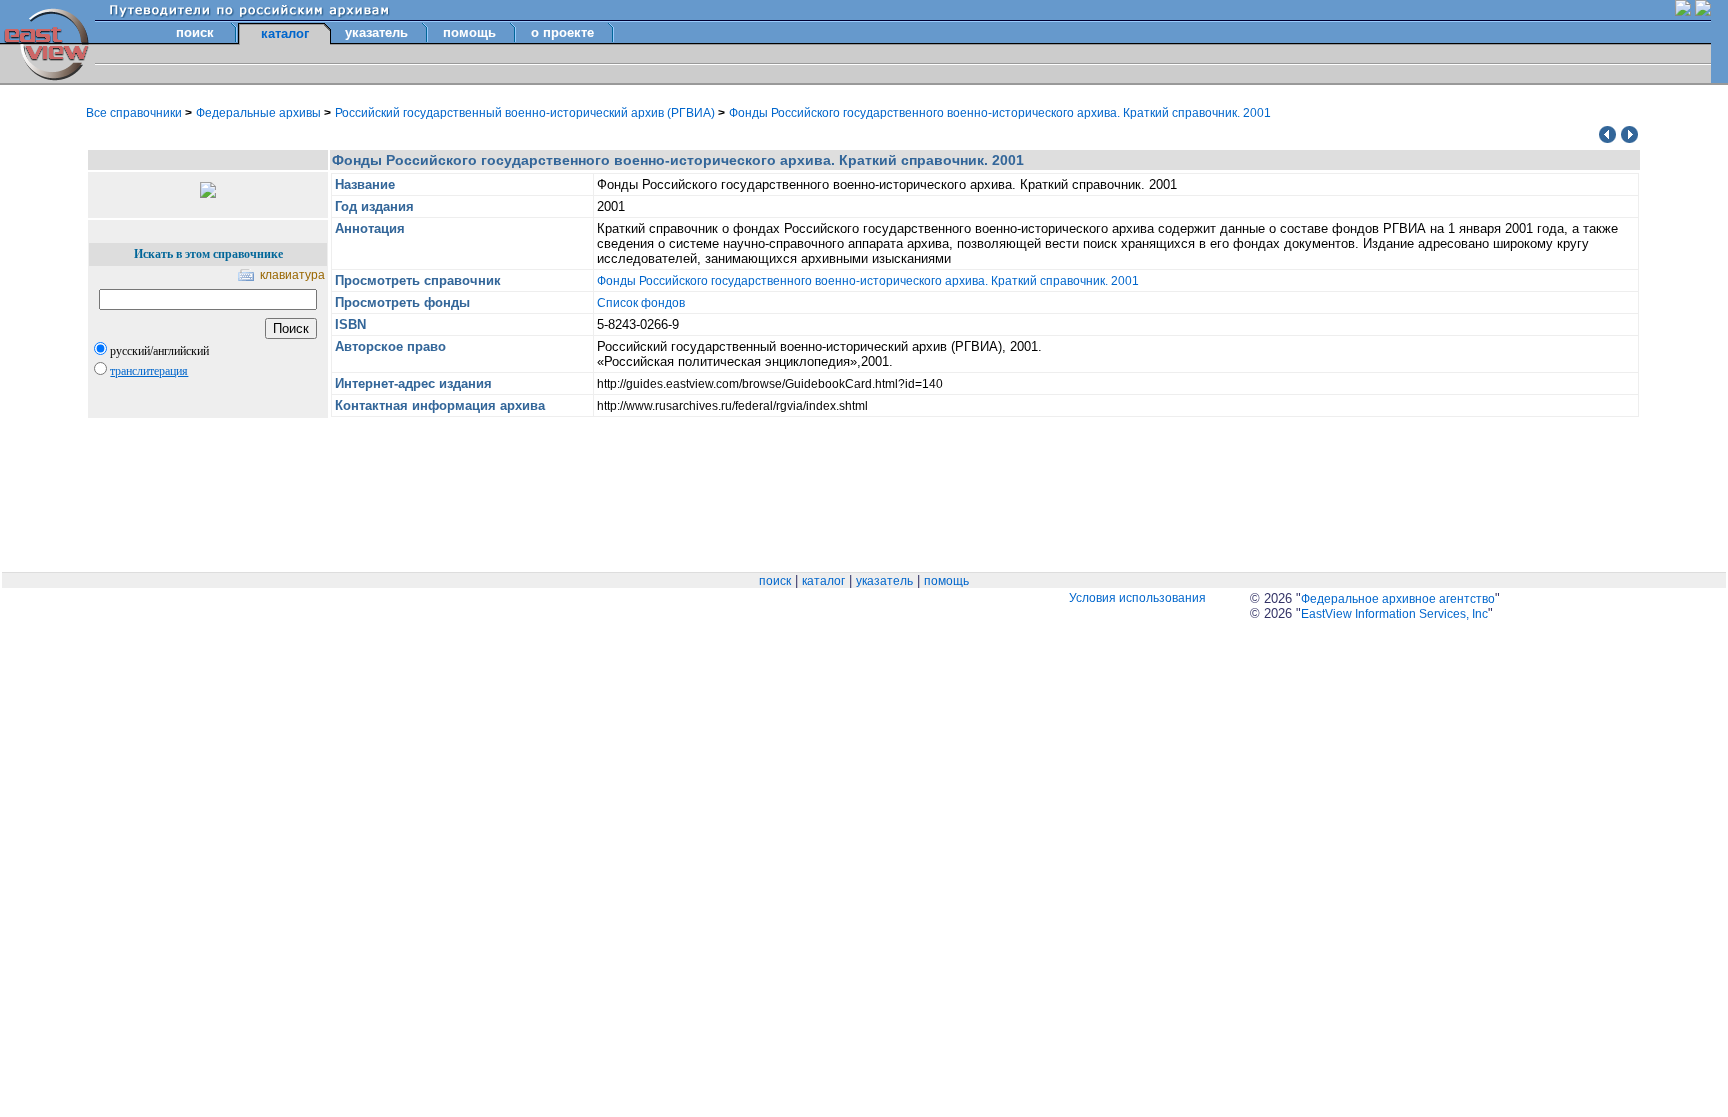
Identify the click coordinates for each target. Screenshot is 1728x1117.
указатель (376, 32)
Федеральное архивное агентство (1398, 599)
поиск (195, 32)
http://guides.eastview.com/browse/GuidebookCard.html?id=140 (770, 384)
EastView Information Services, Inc (1394, 614)
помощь (469, 32)
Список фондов (641, 303)
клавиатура (292, 275)
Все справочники (135, 113)
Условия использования (1137, 598)
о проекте (562, 32)
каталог (823, 581)
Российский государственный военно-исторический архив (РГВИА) (526, 113)
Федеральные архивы (260, 113)
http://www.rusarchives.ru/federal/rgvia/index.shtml (732, 406)
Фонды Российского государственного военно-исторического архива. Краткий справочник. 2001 (1000, 113)
